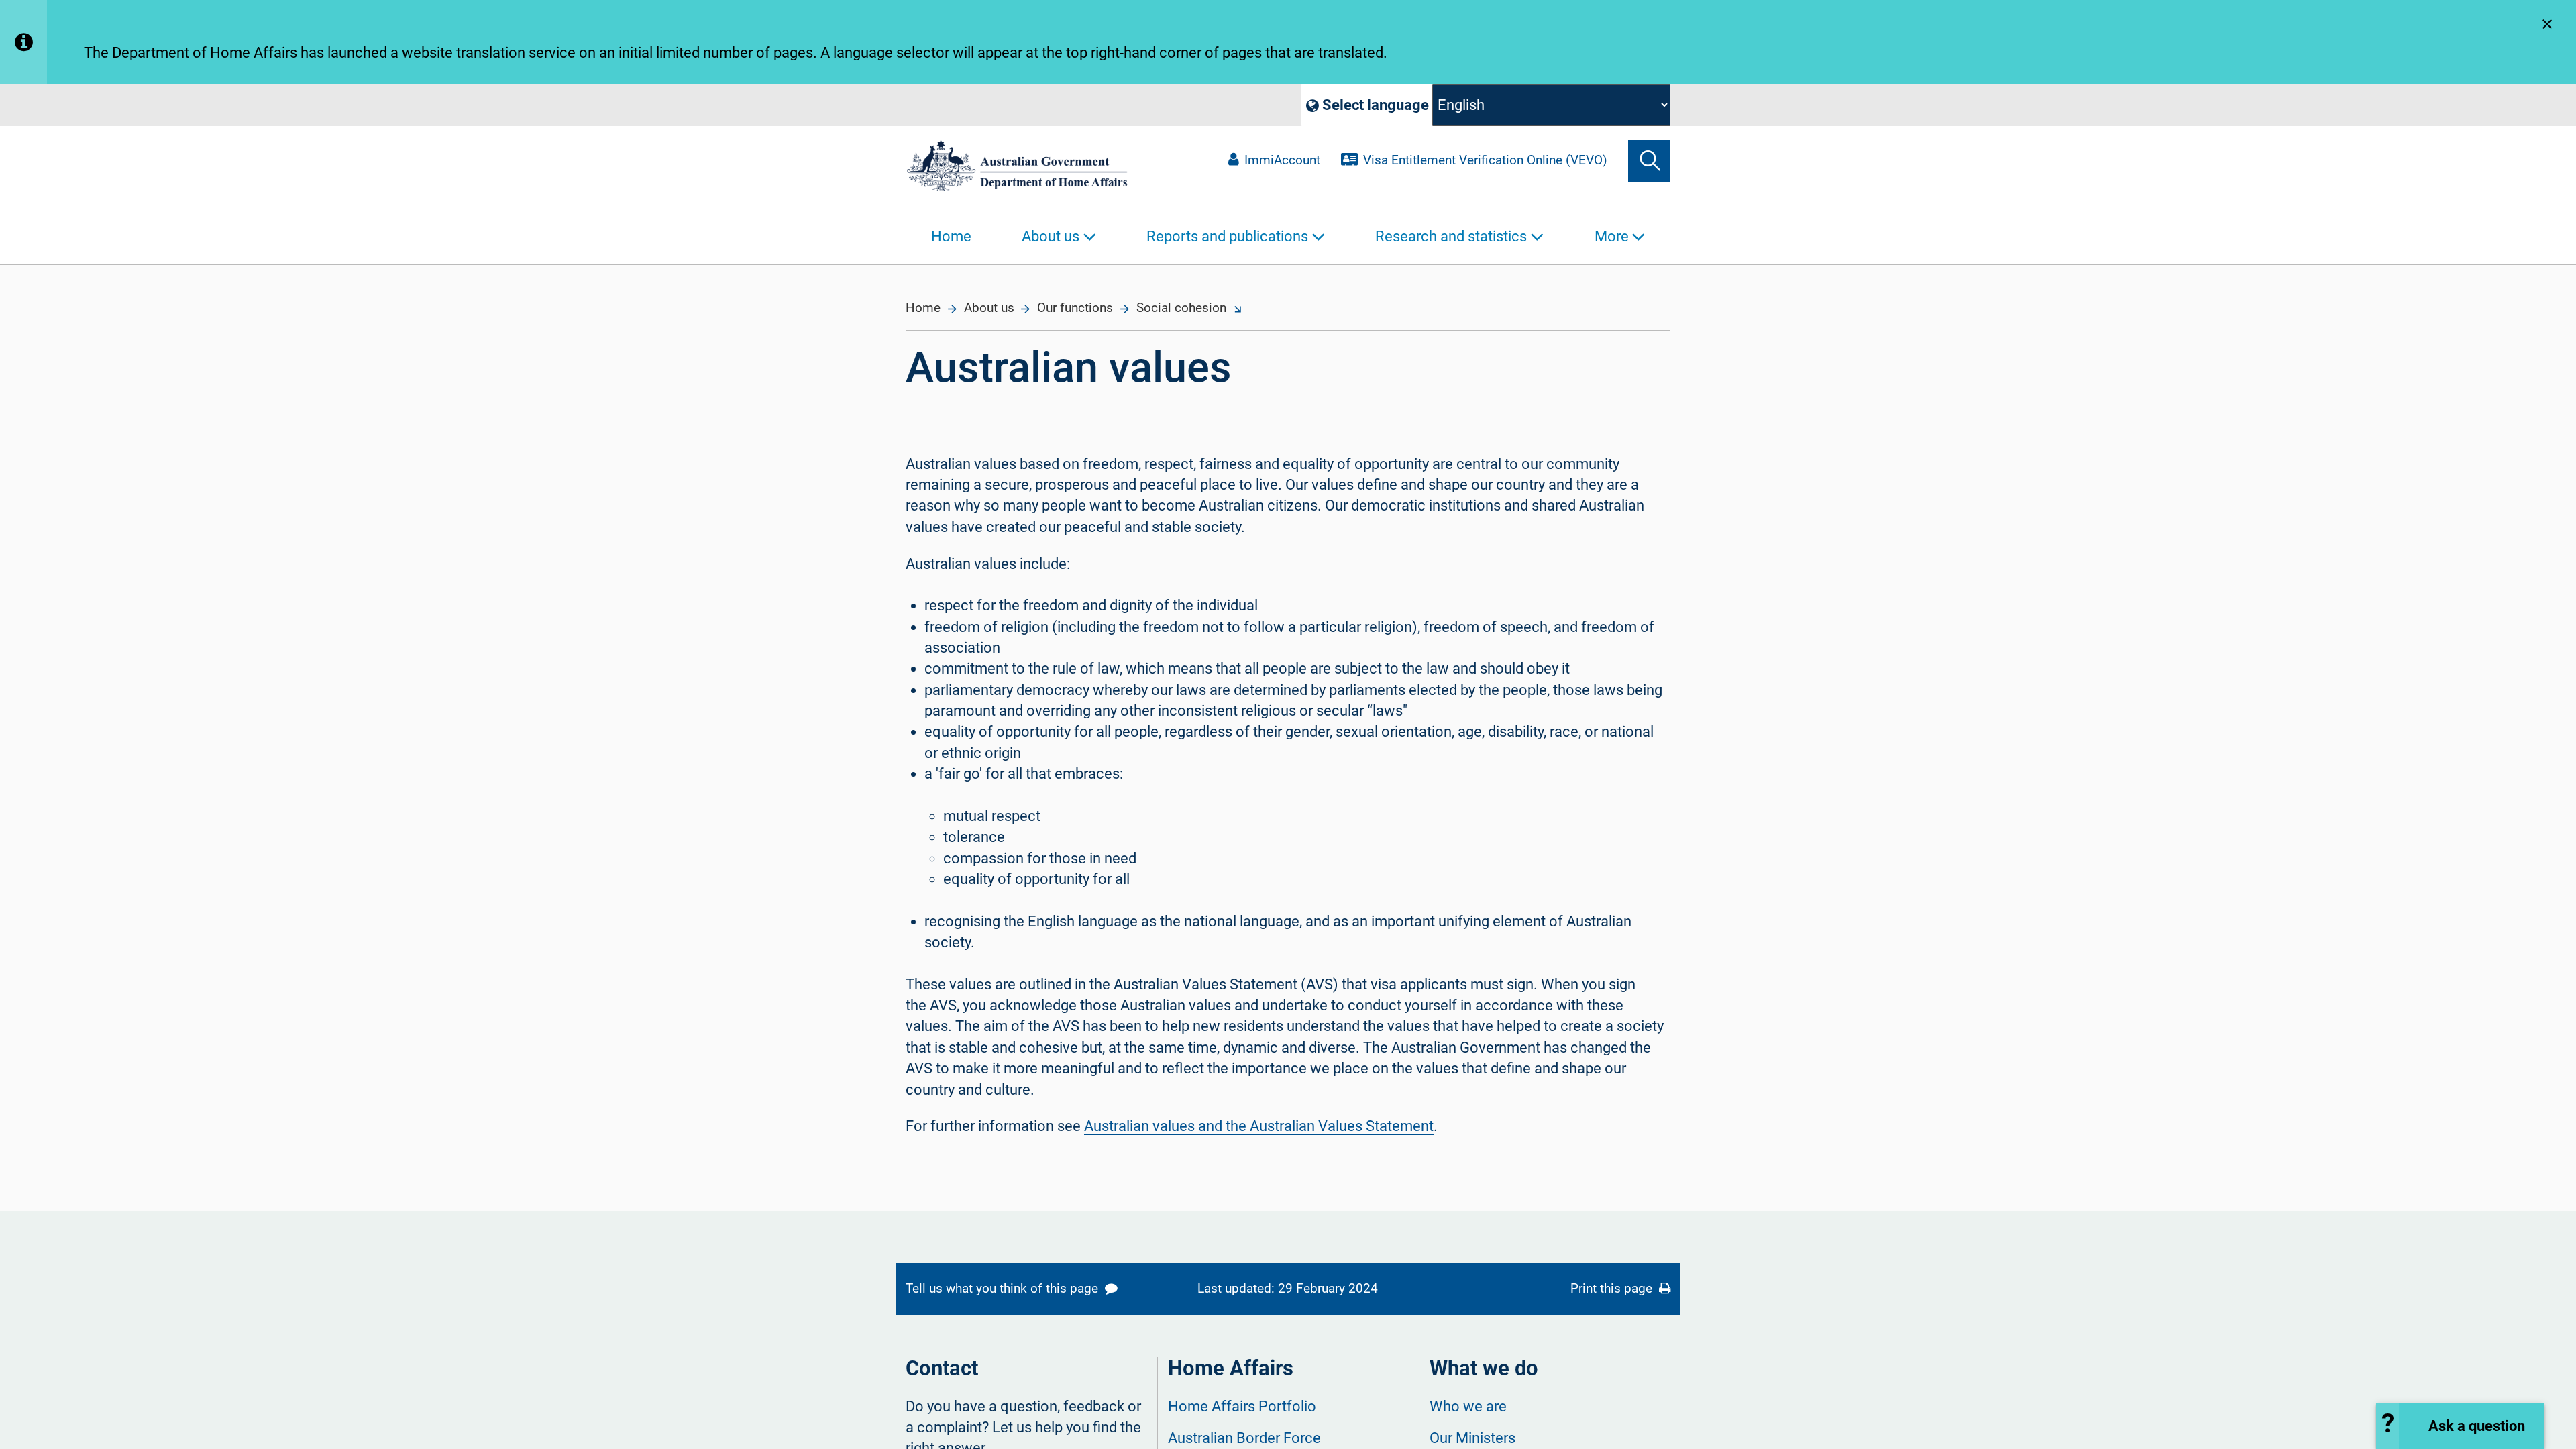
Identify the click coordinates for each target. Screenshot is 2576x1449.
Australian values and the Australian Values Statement (1259, 1126)
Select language (1374, 105)
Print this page (1613, 1289)
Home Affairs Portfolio (1242, 1406)
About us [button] (1051, 236)
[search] (1649, 161)
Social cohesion (1181, 308)
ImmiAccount (1282, 160)
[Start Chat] (2460, 1426)
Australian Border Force (1244, 1438)
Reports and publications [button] (1227, 236)
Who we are (1468, 1406)
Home (951, 236)
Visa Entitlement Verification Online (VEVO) (1485, 160)
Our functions (1075, 308)
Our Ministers (1472, 1438)
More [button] (1612, 236)
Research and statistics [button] (1451, 236)
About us (989, 308)
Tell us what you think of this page (1004, 1289)
